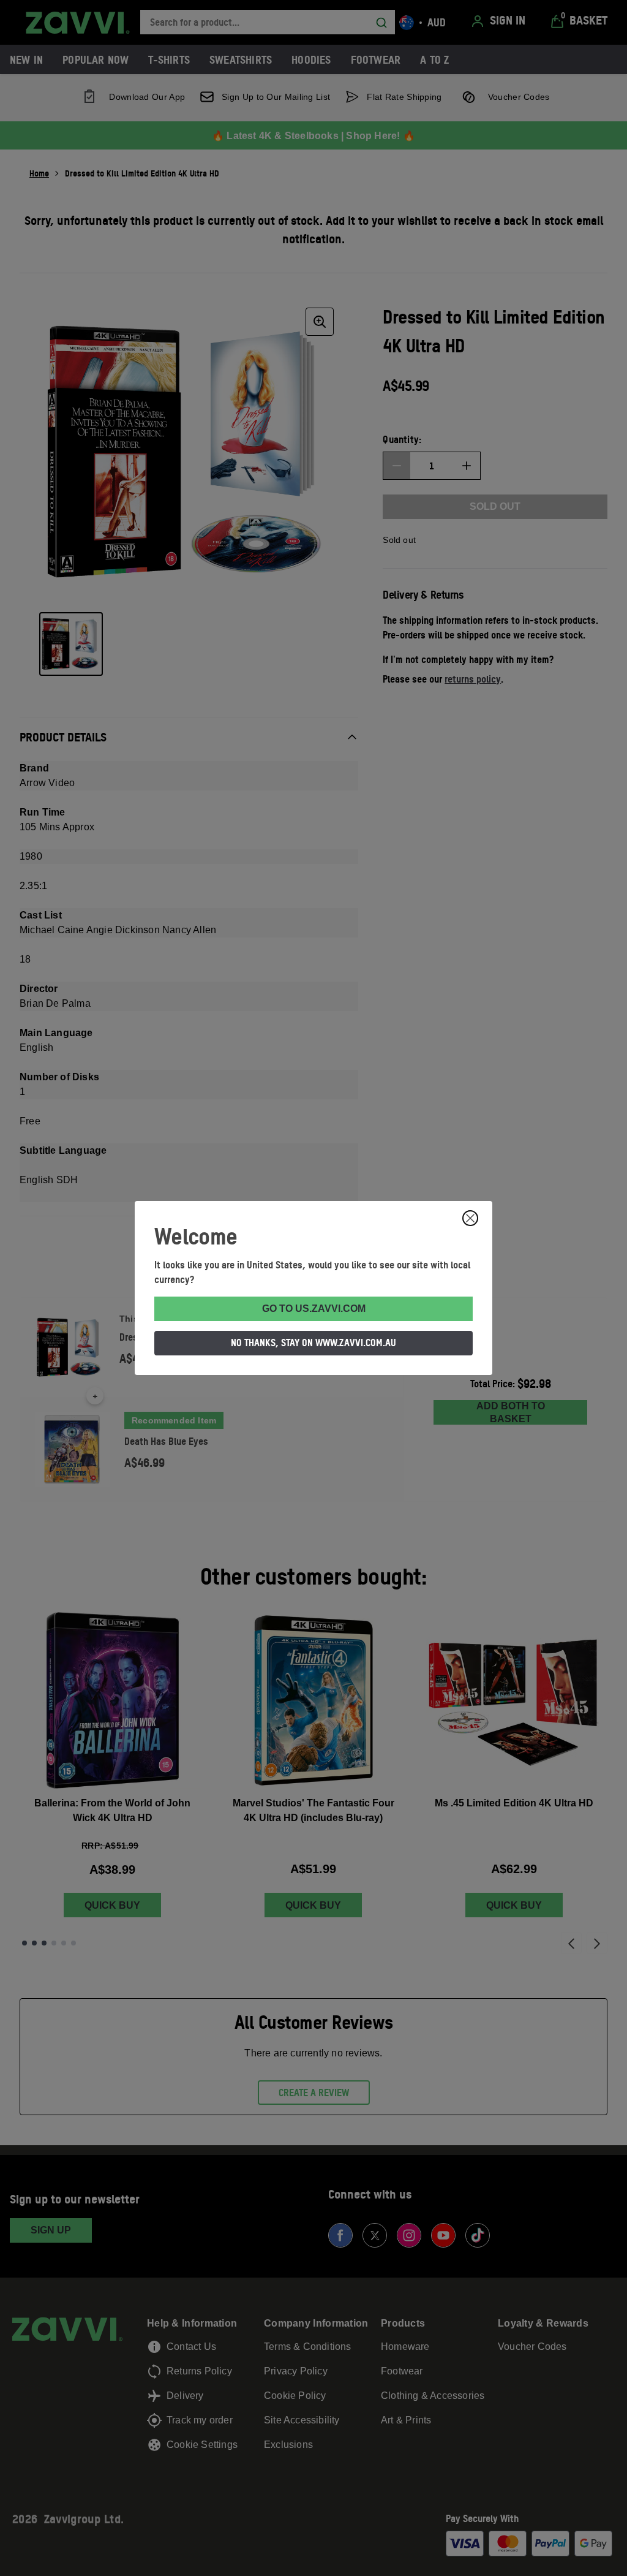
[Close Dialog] (470, 1218)
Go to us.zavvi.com (314, 1309)
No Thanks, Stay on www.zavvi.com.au (313, 1343)
